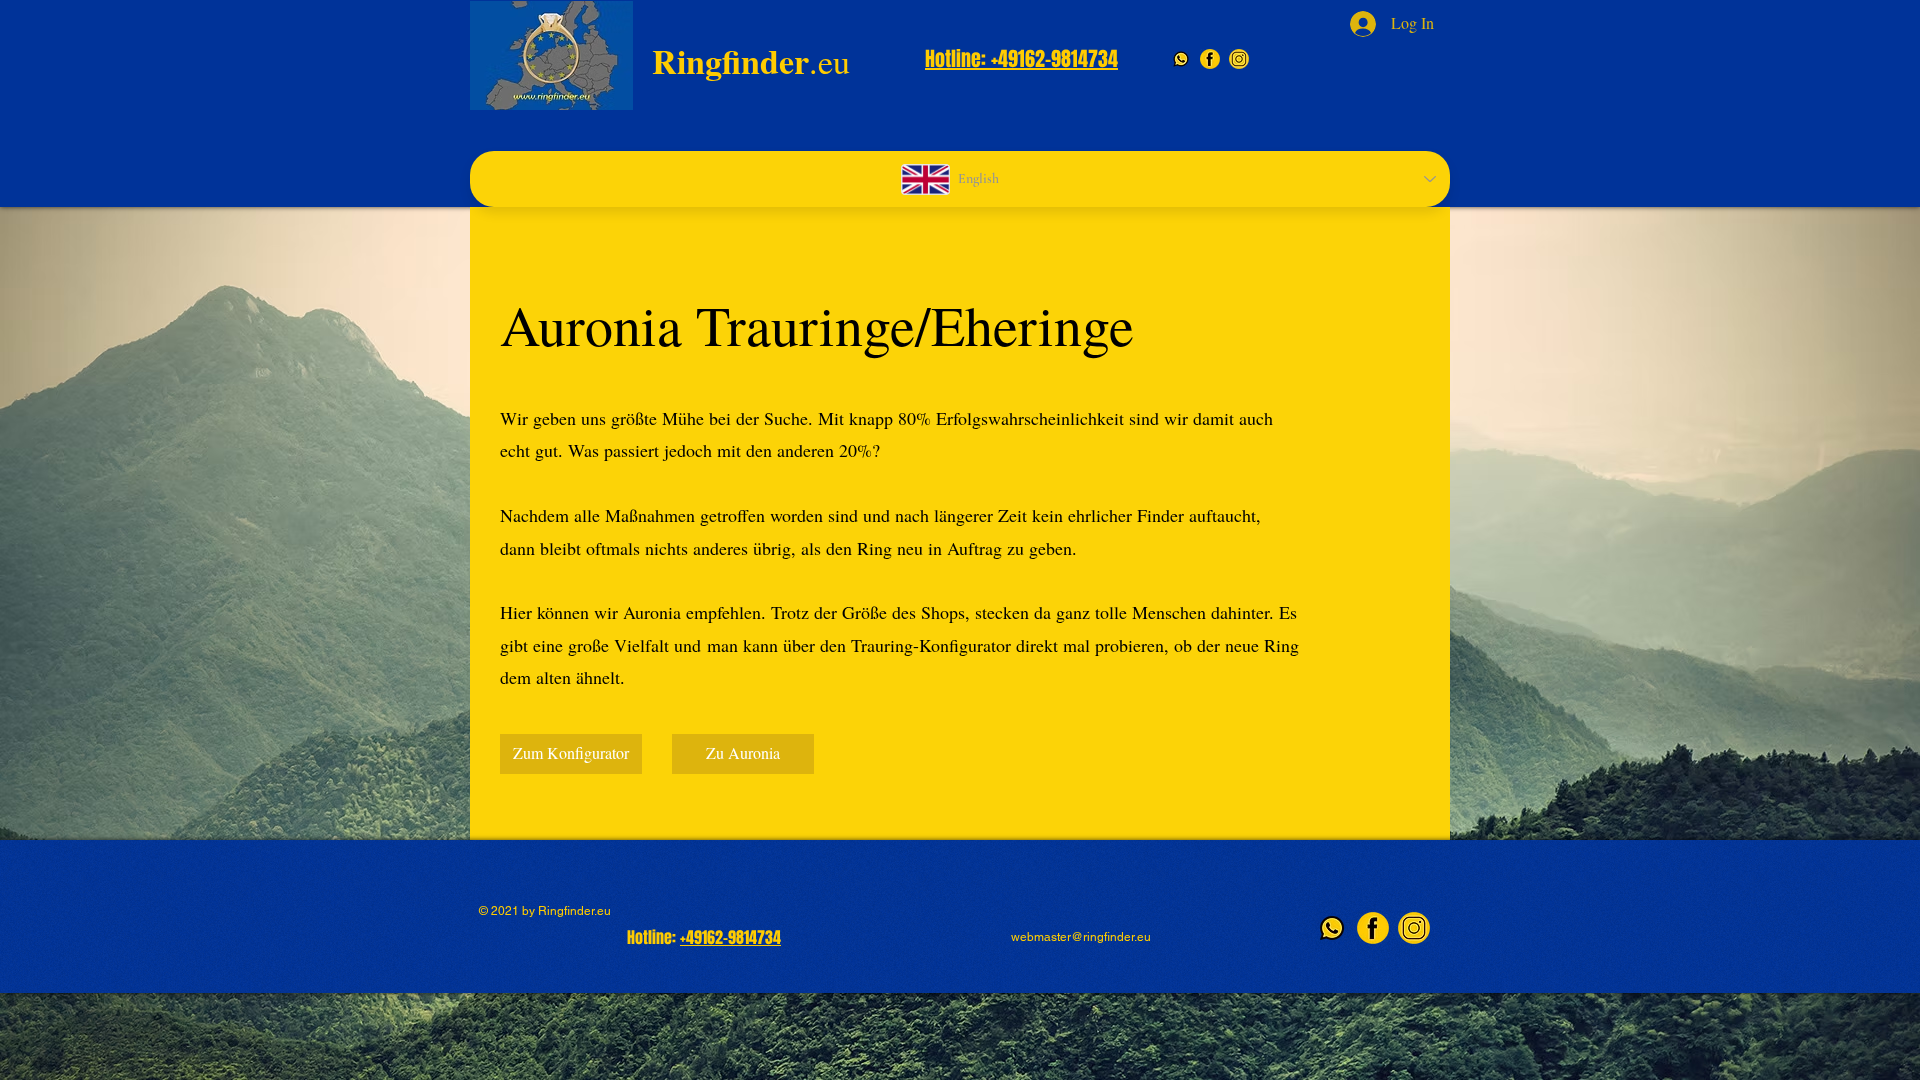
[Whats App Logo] (1181, 59)
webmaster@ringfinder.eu (1081, 937)
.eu (751, 61)
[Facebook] (1210, 59)
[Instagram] (1239, 59)
